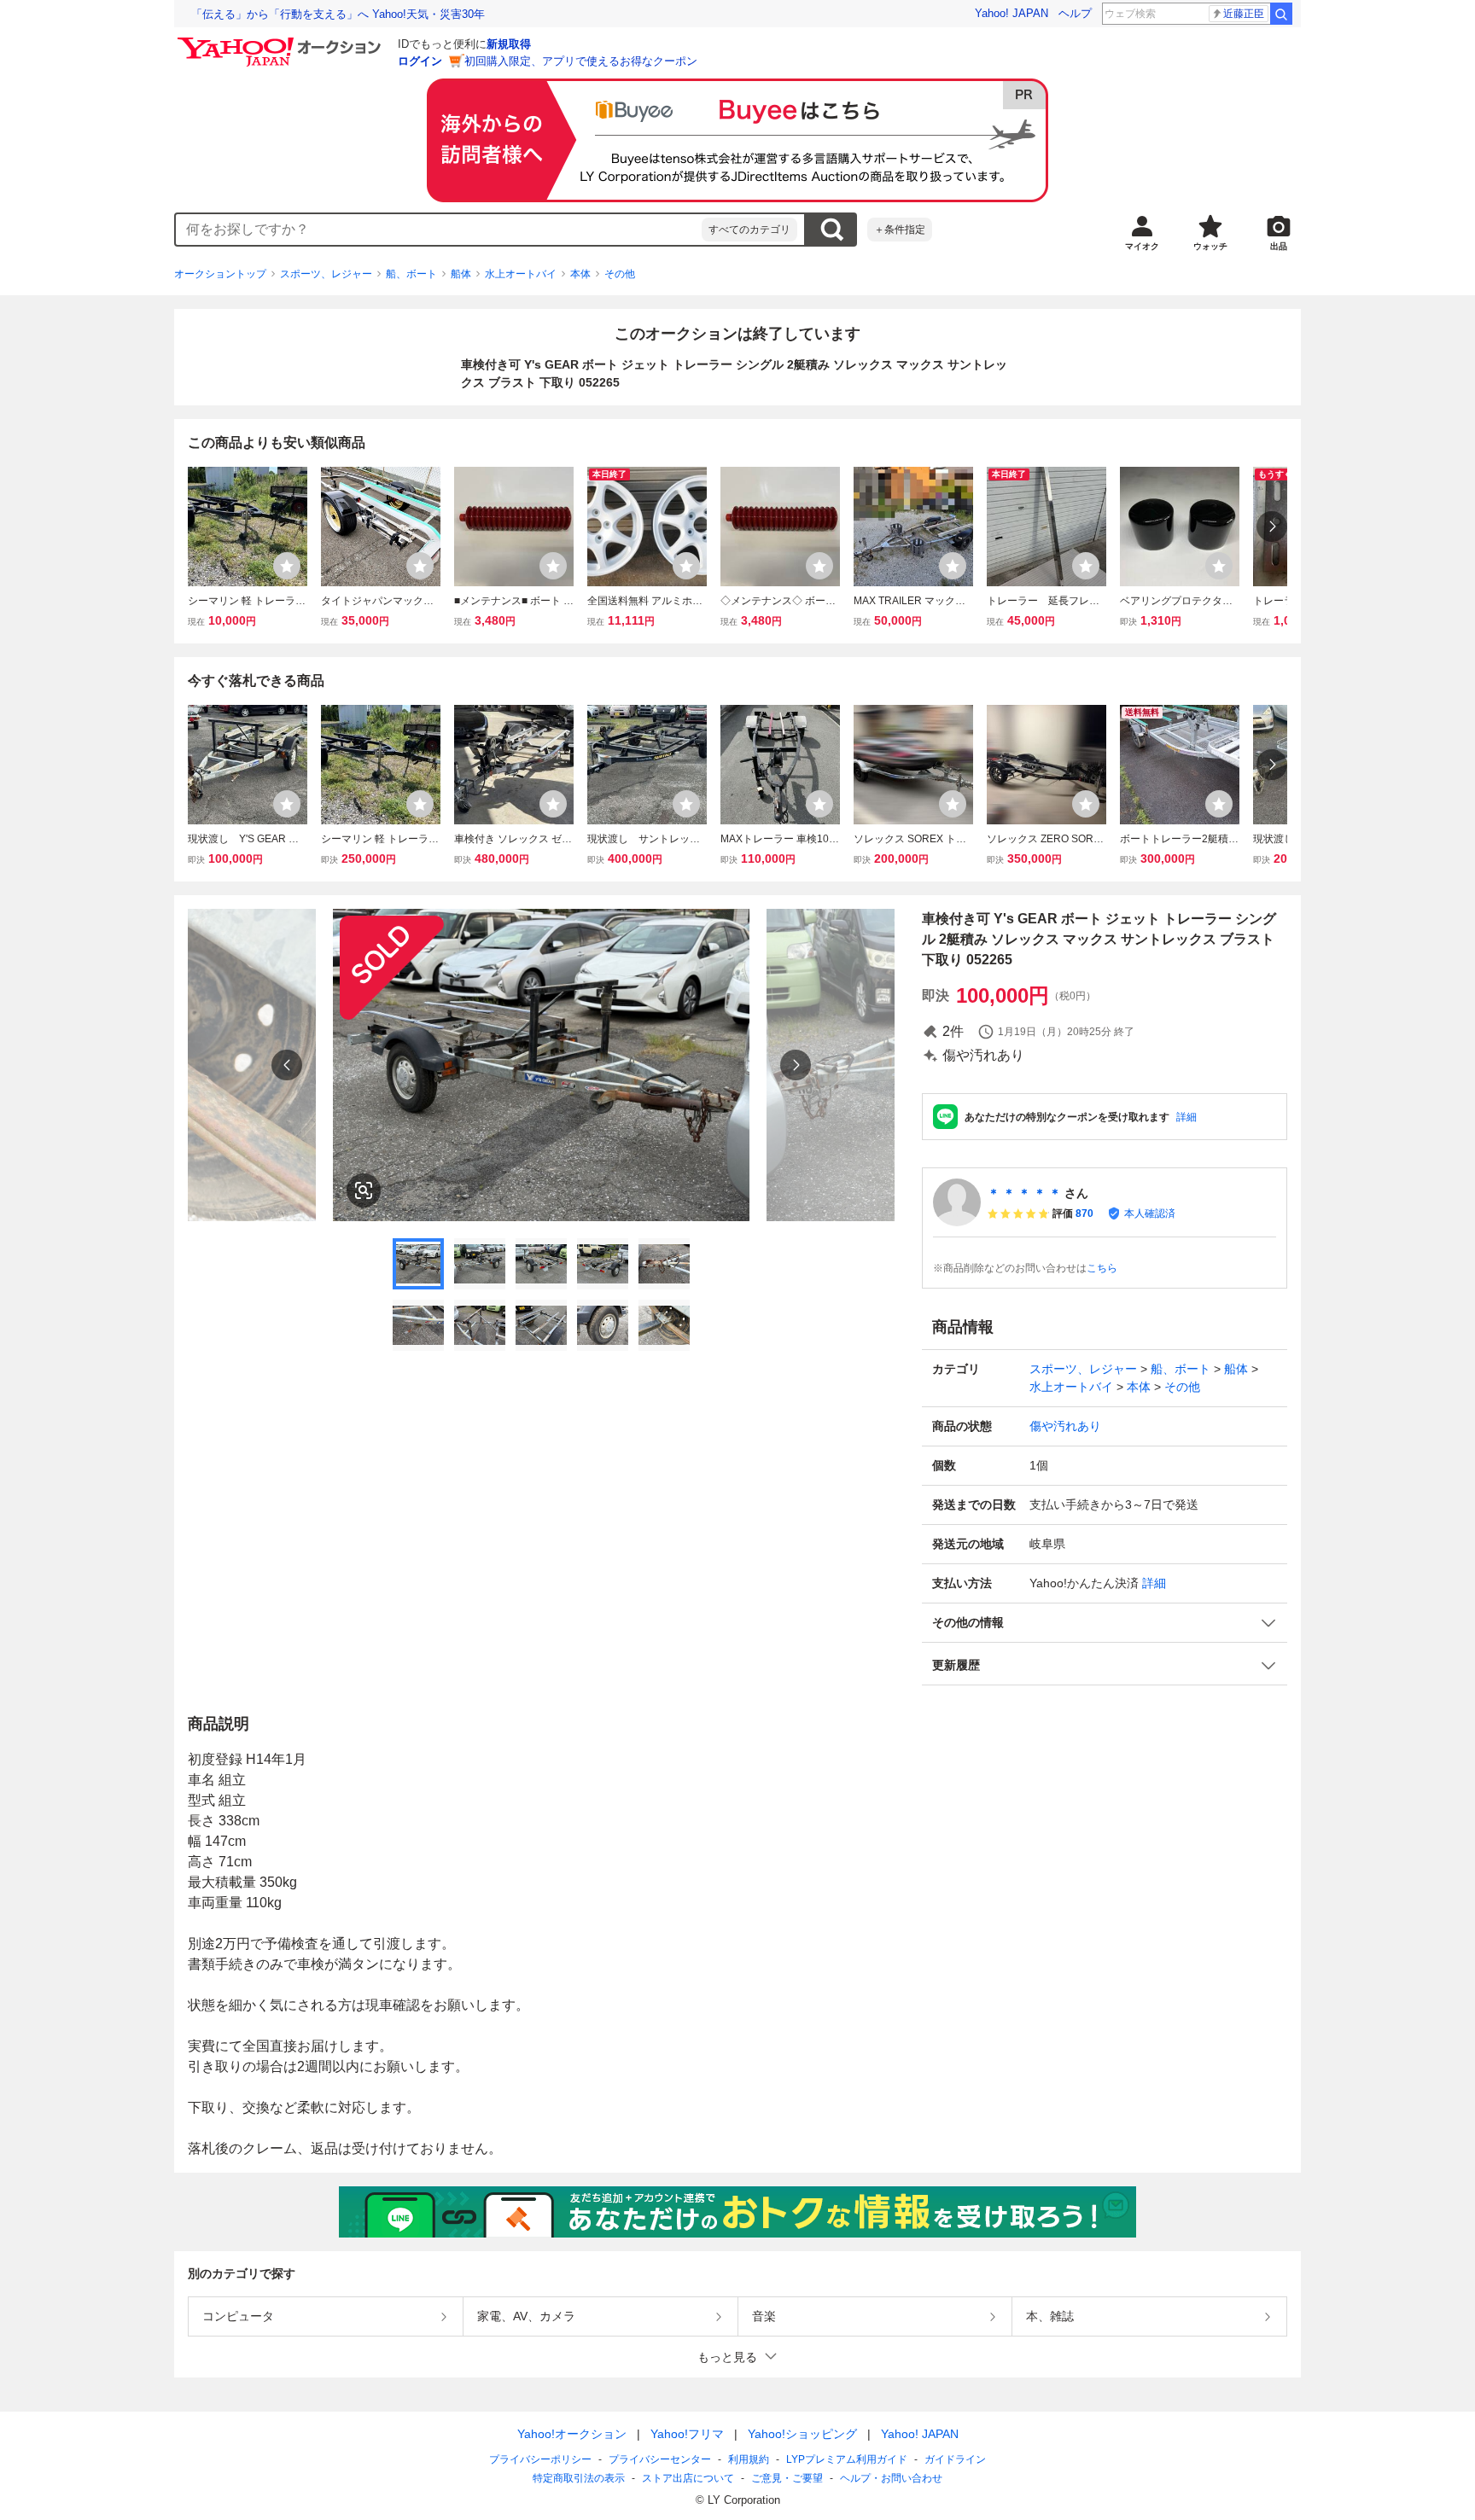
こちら (1102, 1268)
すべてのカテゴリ (749, 230)
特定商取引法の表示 (579, 2478)
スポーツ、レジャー (326, 274)
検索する (831, 230)
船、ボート (411, 274)
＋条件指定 (900, 230)
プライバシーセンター (660, 2459)
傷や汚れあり (1065, 1426)
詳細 (1186, 1117)
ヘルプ (1075, 13)
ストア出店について (688, 2478)
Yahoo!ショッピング (802, 2434)
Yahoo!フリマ (687, 2434)
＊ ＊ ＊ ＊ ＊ (1024, 1193)
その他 (620, 274)
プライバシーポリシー (540, 2459)
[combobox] (439, 230)
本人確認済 (1150, 1213)
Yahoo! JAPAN (1012, 13)
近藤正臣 (1244, 14)
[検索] (1281, 14)
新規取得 (509, 44)
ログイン (420, 61)
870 (1084, 1213)
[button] (1105, 1623)
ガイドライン (955, 2459)
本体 (580, 274)
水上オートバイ (521, 274)
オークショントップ (220, 274)
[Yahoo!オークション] (282, 42)
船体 (461, 274)
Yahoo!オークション (572, 2434)
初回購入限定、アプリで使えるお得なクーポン (581, 61)
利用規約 (749, 2459)
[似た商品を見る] (364, 1190)
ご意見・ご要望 (787, 2478)
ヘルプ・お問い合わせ (891, 2478)
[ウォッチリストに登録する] (287, 566)
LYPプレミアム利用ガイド (847, 2459)
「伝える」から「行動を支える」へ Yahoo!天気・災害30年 (338, 14)
